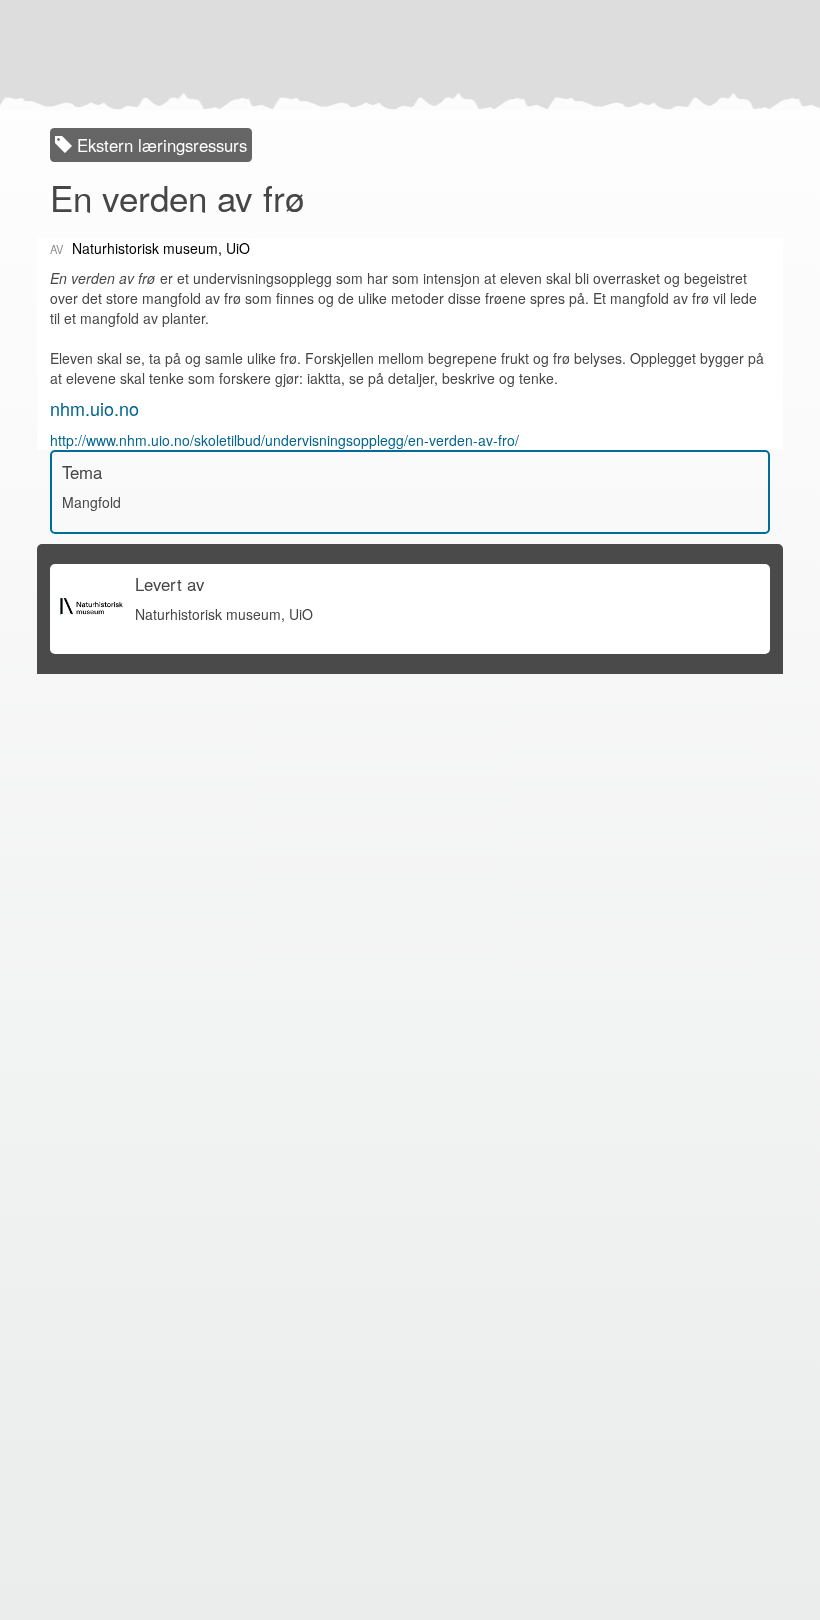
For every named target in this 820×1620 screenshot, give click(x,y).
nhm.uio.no (94, 408)
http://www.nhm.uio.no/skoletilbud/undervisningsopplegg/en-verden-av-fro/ (284, 440)
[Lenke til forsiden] (405, 55)
